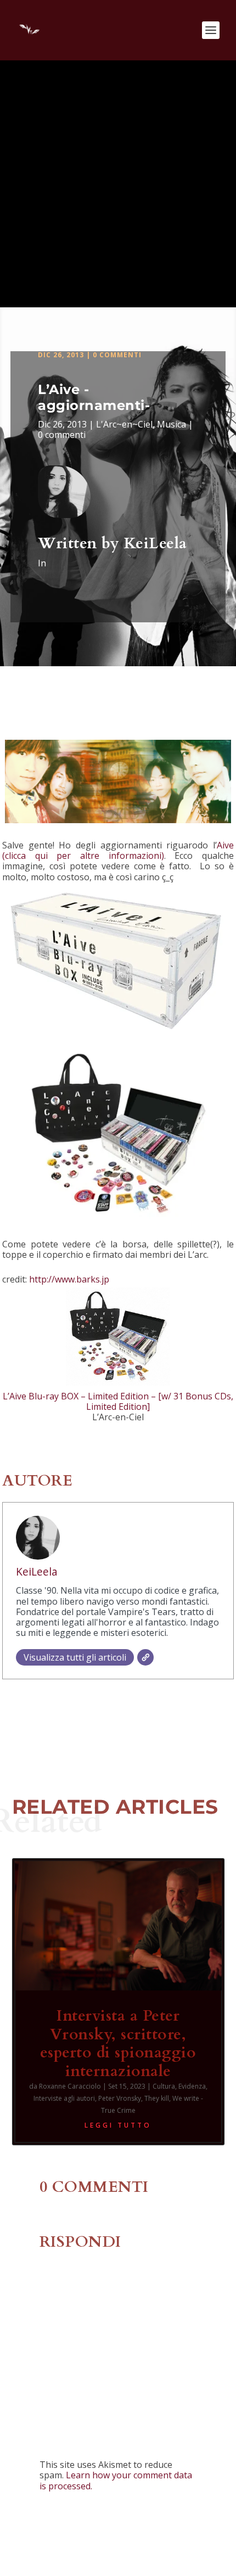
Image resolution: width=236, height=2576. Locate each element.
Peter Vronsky (120, 2098)
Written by (81, 543)
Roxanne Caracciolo (70, 2086)
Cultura (164, 2086)
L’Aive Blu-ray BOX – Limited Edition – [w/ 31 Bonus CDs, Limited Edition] (118, 1401)
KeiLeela (156, 543)
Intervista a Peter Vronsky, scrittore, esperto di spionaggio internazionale (118, 2043)
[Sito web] (145, 1657)
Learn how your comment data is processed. (116, 2480)
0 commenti (117, 355)
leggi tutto (118, 2125)
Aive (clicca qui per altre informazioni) (118, 850)
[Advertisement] (118, 184)
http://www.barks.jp (69, 1279)
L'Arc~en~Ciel (124, 424)
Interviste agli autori (64, 2098)
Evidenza (192, 2086)
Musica (172, 424)
